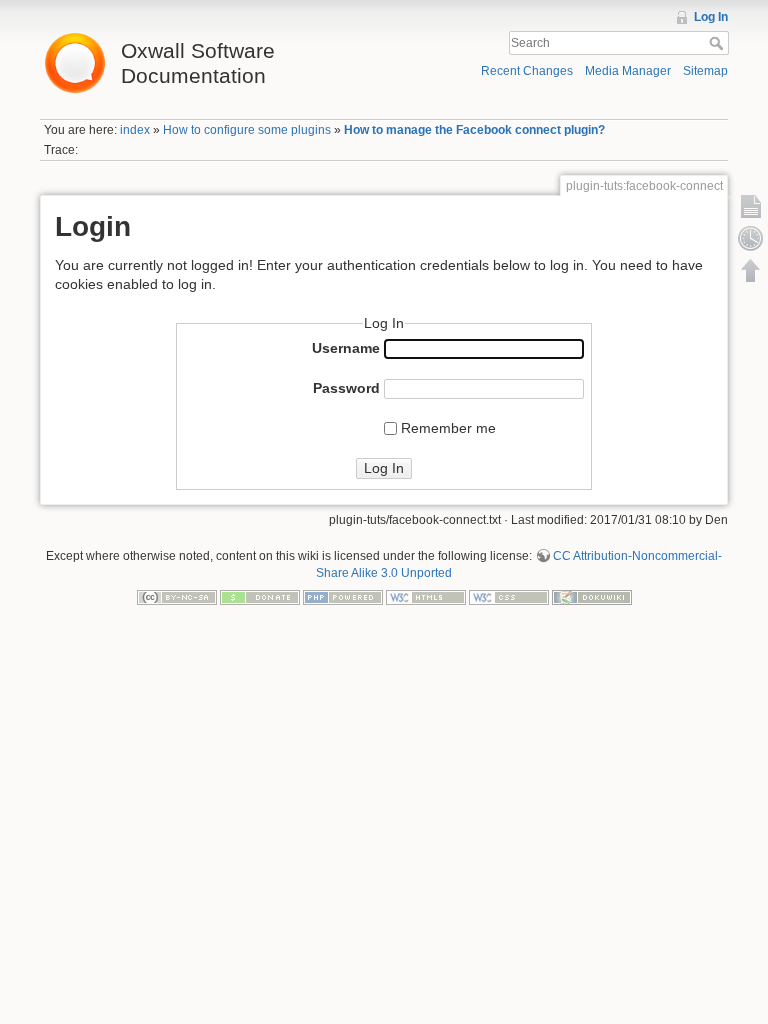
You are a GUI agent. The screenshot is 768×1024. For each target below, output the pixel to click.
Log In (711, 17)
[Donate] (260, 597)
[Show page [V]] (751, 206)
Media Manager (628, 71)
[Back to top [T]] (751, 270)
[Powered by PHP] (343, 597)
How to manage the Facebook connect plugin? (474, 130)
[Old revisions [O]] (751, 238)
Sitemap (705, 71)
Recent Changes (527, 71)
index (135, 130)
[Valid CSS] (509, 597)
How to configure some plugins (247, 130)
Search (718, 43)
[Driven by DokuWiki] (592, 597)
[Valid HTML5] (426, 597)
